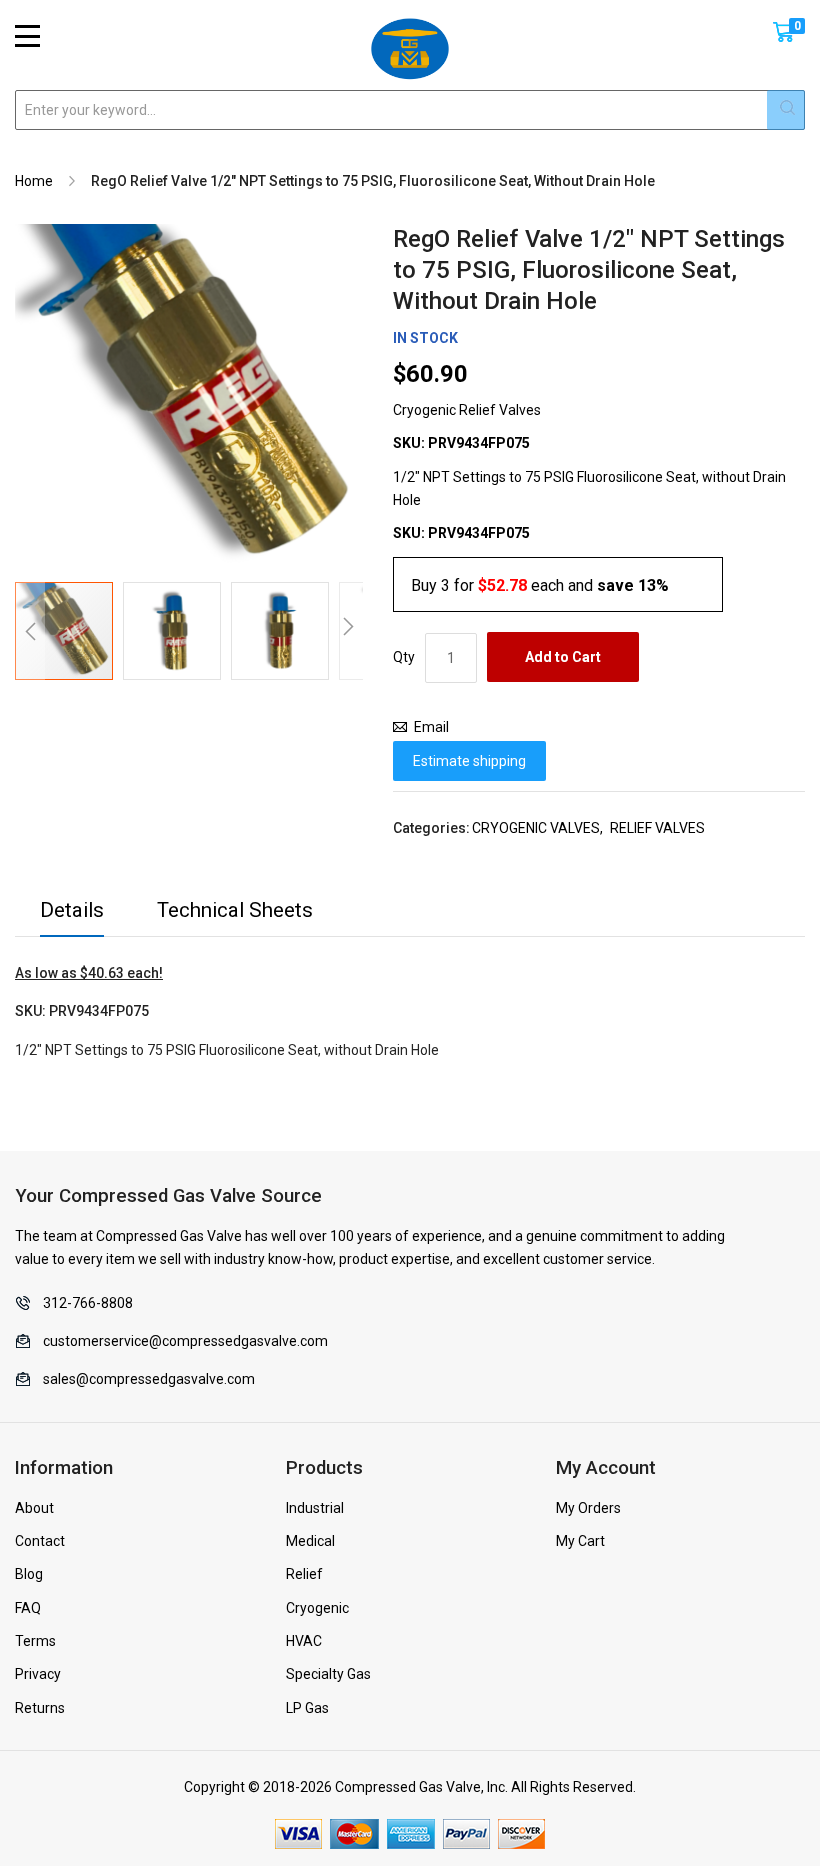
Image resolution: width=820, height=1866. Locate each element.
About (34, 1508)
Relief (304, 1574)
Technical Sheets (235, 910)
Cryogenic (317, 1608)
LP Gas (307, 1708)
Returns (40, 1708)
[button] (30, 631)
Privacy (38, 1674)
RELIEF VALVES (657, 828)
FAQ (28, 1608)
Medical (310, 1541)
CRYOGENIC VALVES (536, 828)
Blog (29, 1574)
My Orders (588, 1508)
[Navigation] (27, 36)
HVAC (304, 1641)
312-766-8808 (88, 1303)
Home (34, 181)
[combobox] (410, 110)
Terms (35, 1641)
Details (72, 910)
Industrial (315, 1508)
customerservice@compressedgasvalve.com (185, 1341)
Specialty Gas (328, 1674)
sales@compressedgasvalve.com (149, 1379)
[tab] (72, 915)
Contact (40, 1541)
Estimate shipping (469, 761)
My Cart (580, 1541)
